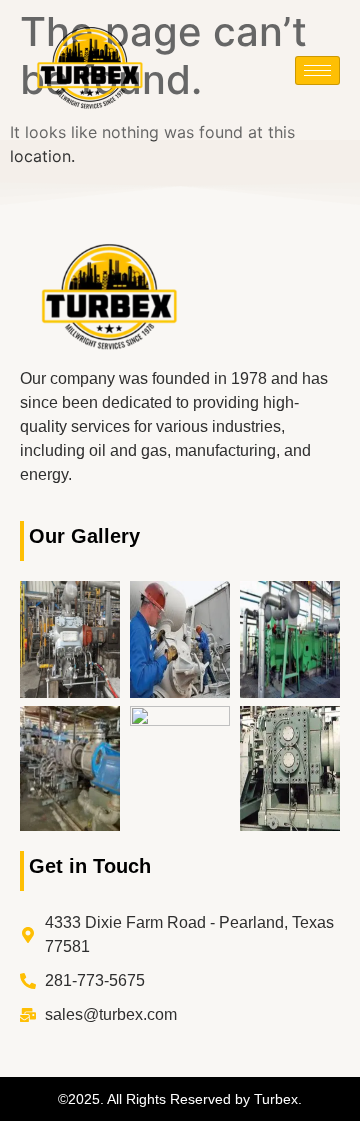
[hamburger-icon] (317, 70)
